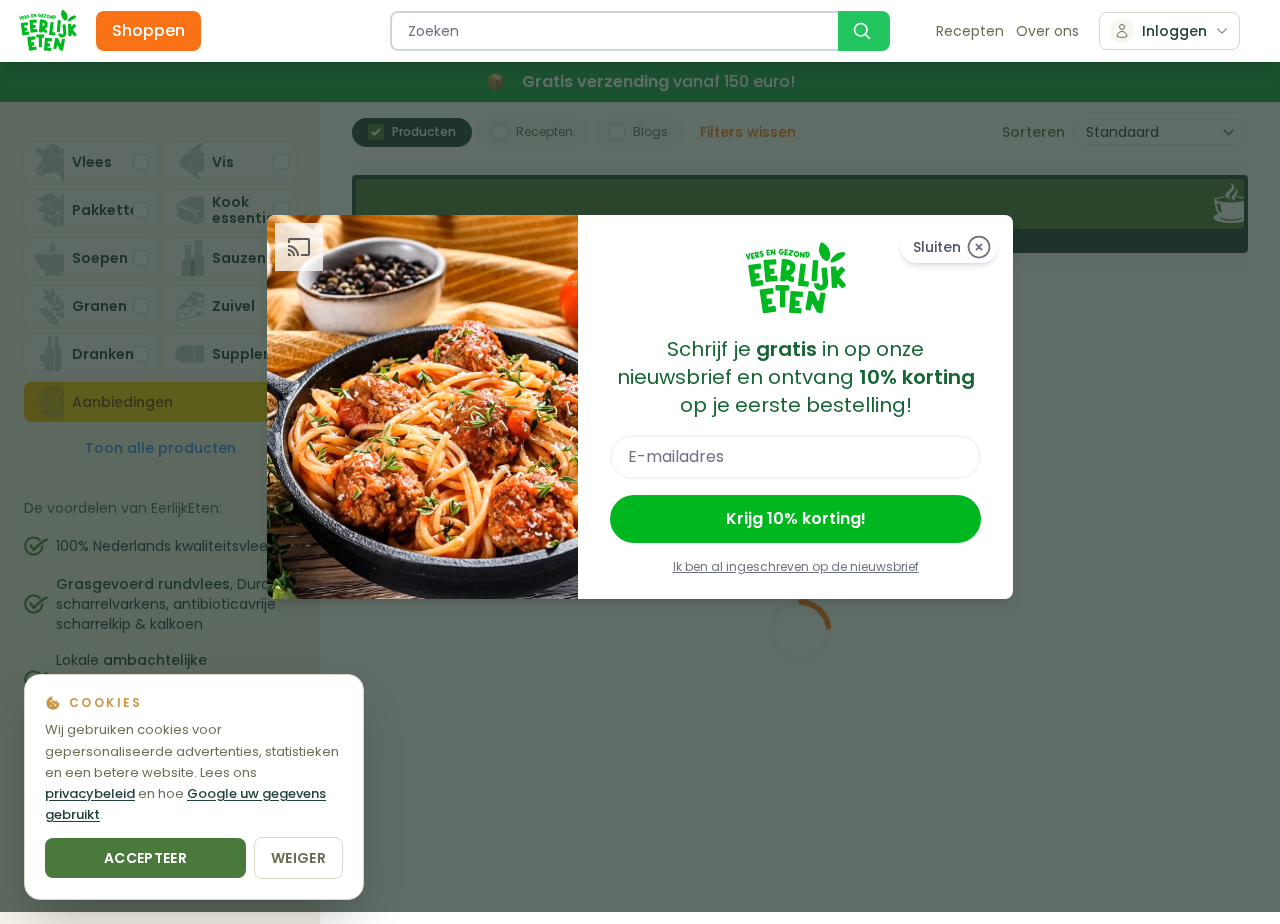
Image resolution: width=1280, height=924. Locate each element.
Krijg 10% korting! (796, 518)
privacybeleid (90, 793)
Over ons (1047, 31)
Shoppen (148, 30)
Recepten (970, 31)
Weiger (298, 858)
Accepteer (145, 858)
